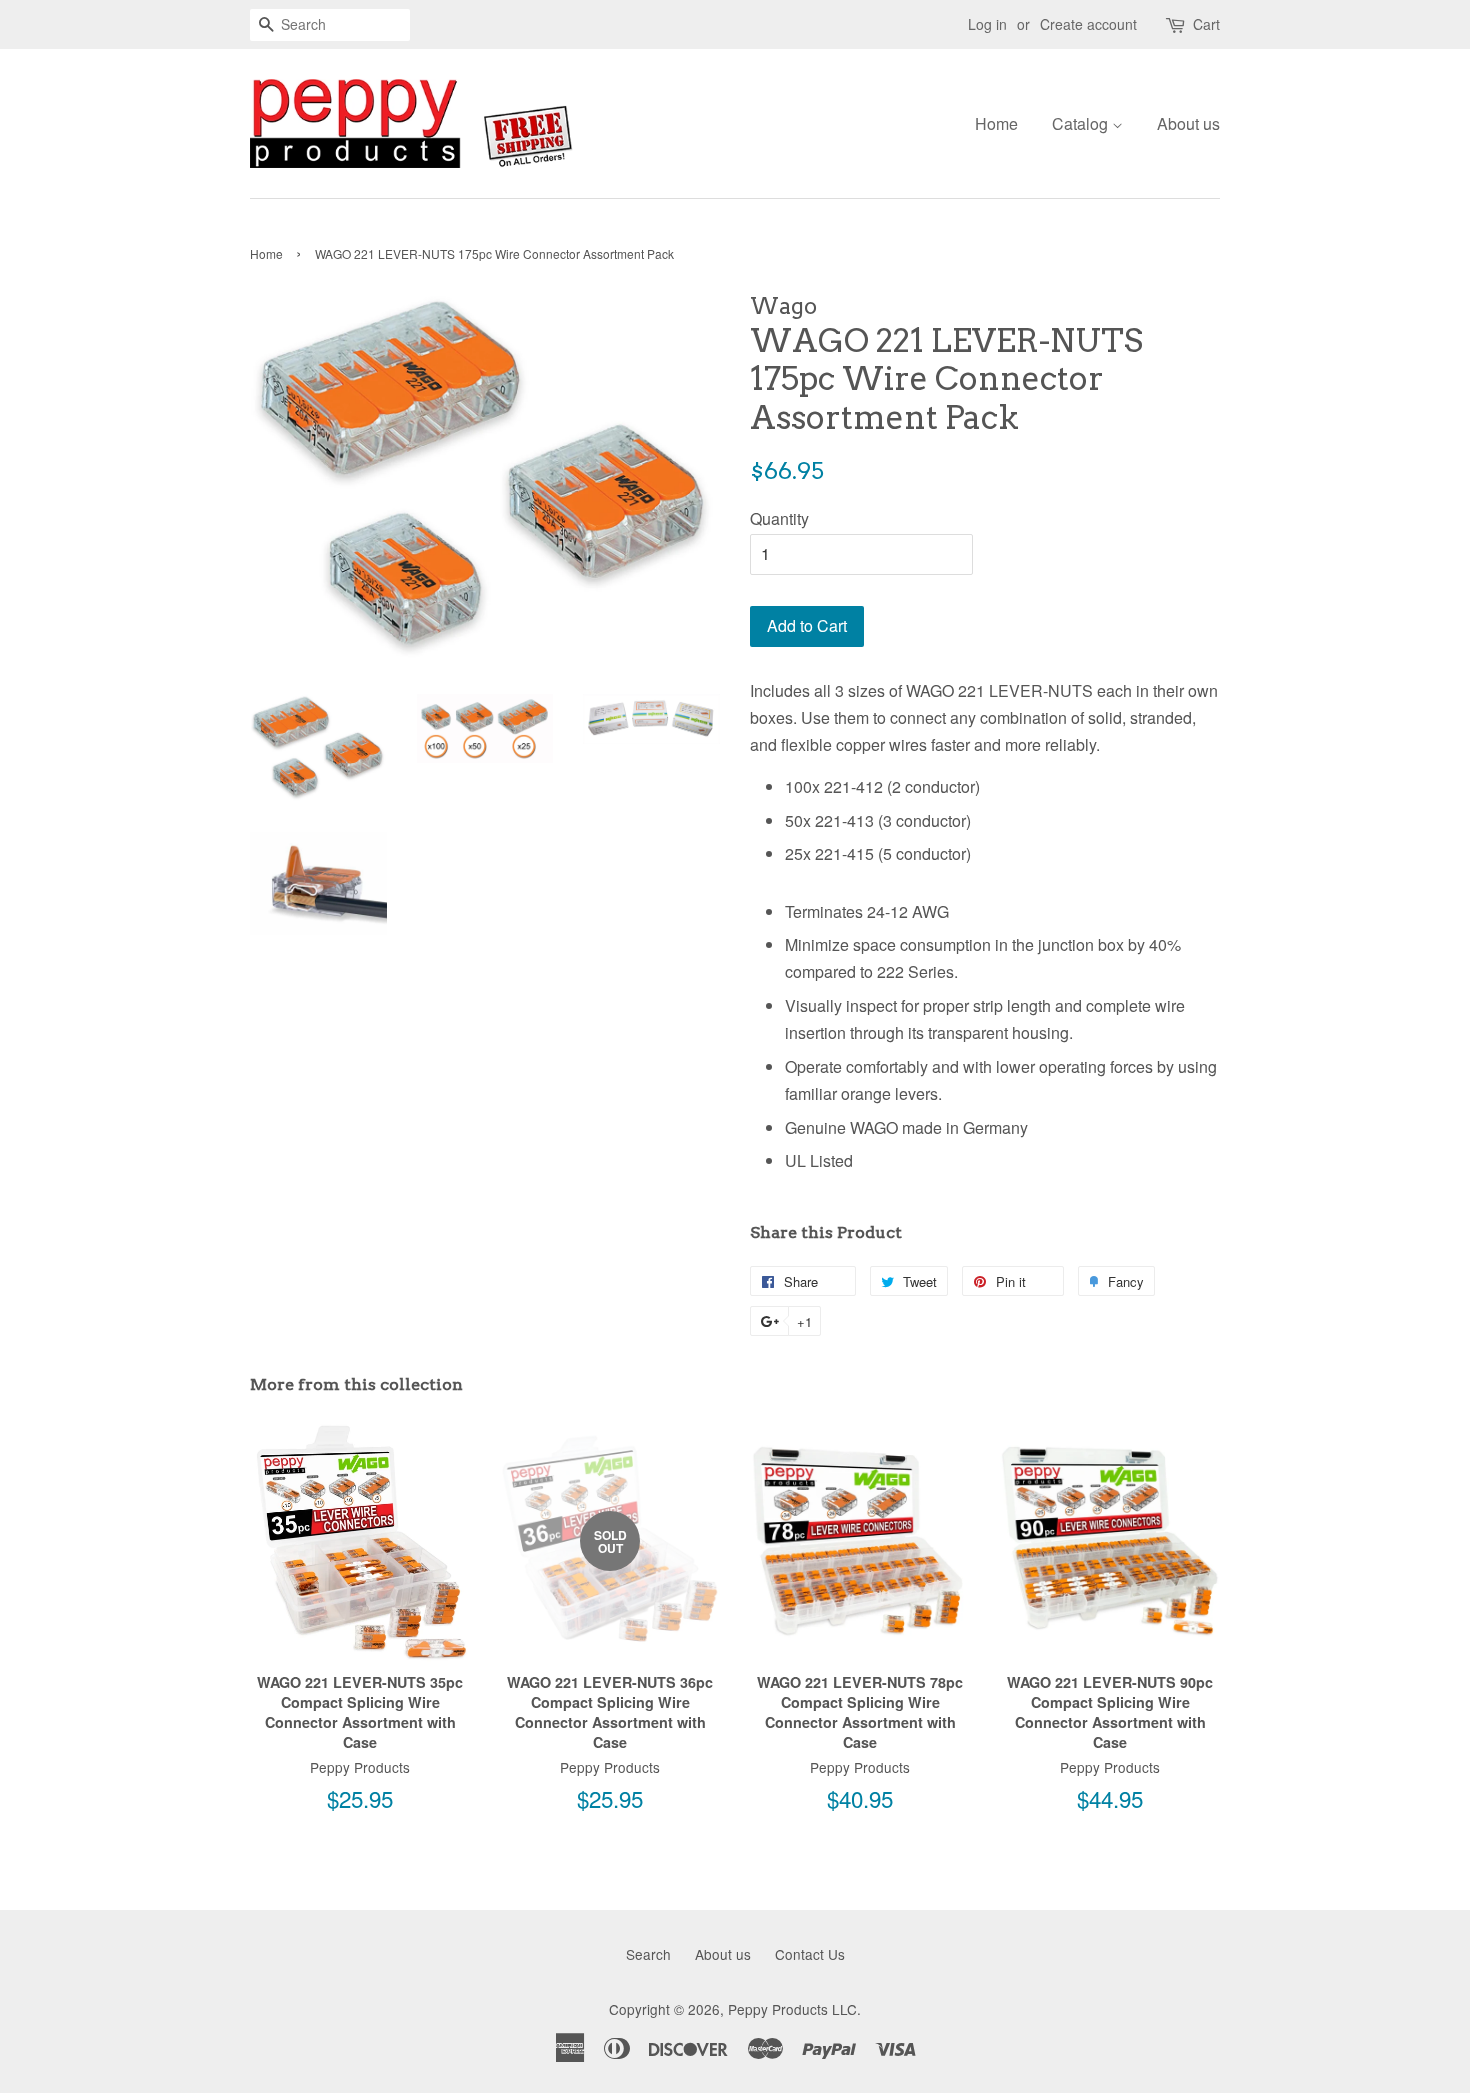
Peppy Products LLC (792, 2009)
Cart (1206, 24)
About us (1188, 123)
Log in (987, 24)
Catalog (1082, 123)
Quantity (779, 518)
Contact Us (810, 1954)
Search (648, 1954)
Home (996, 123)
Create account (1088, 24)
